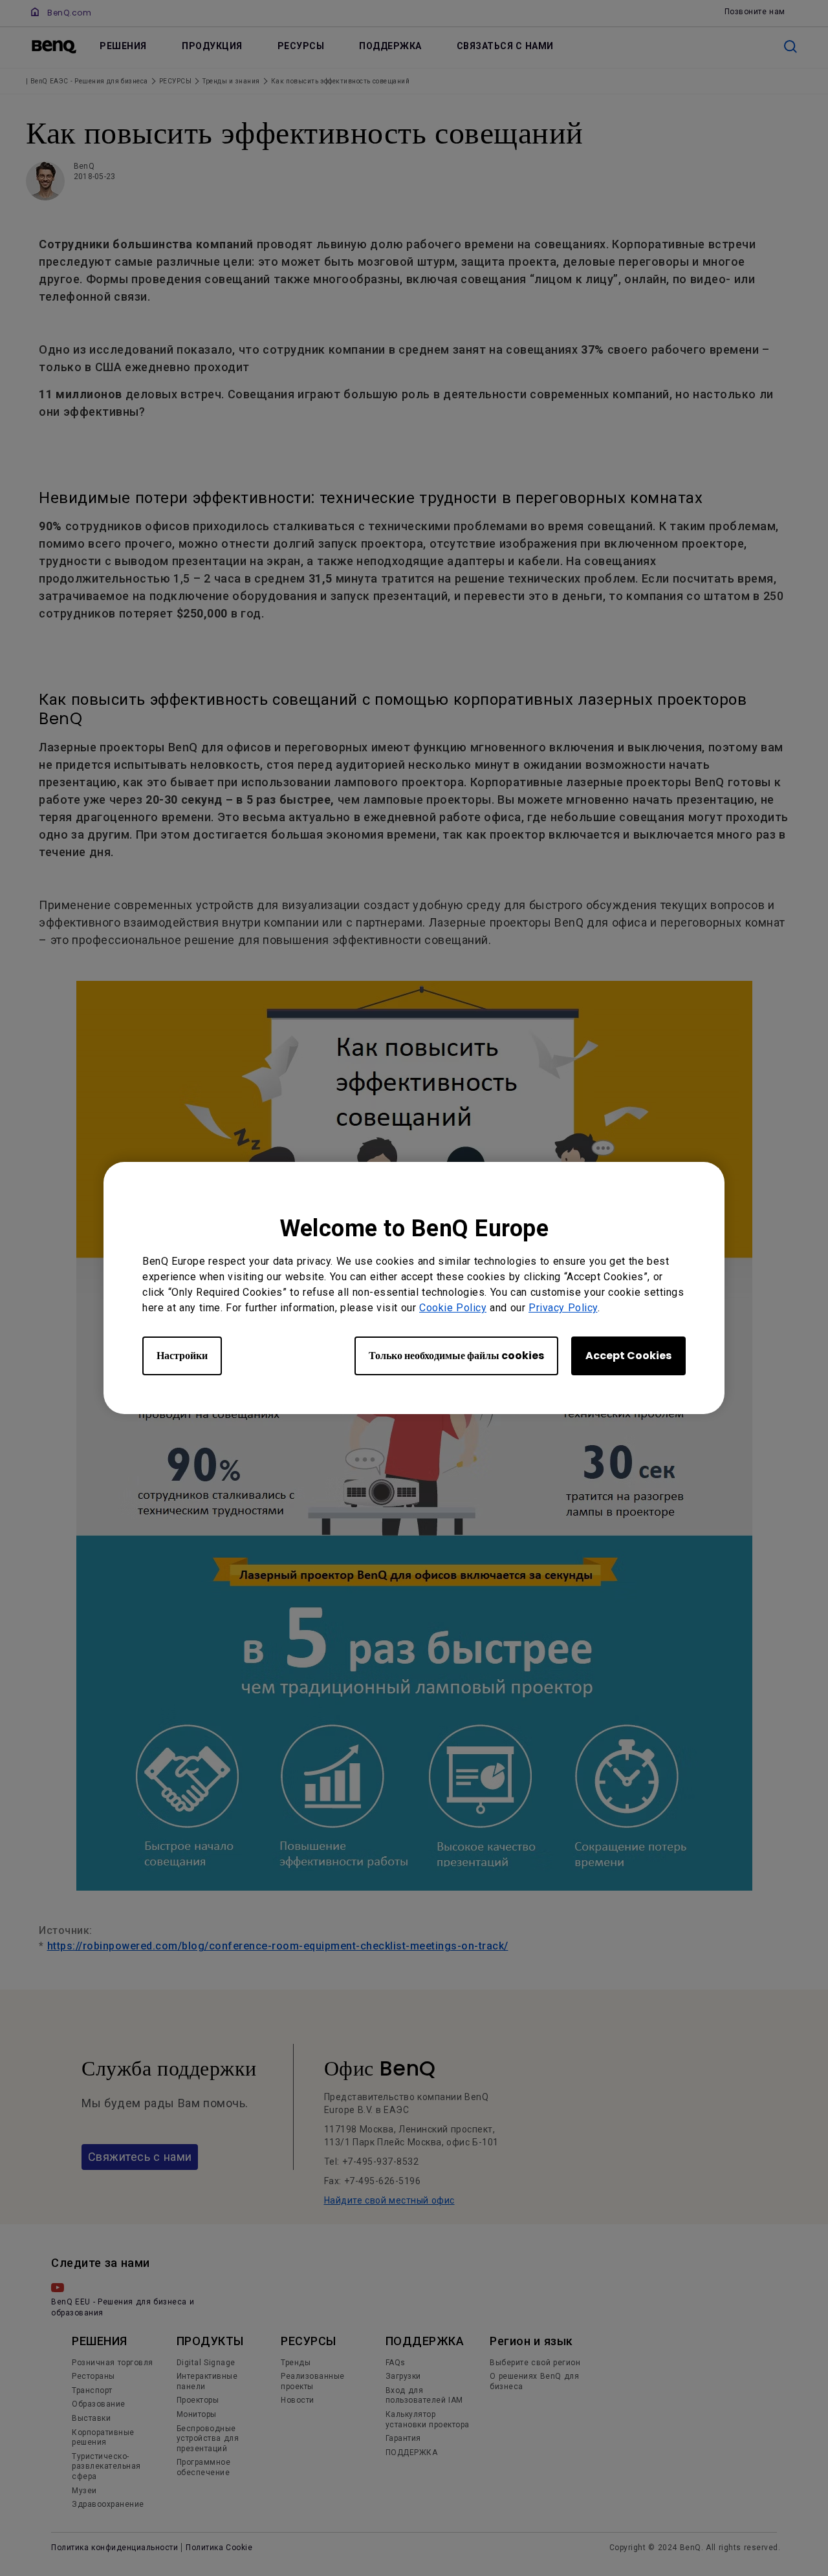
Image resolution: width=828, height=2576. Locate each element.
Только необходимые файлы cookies (456, 1356)
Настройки (182, 1356)
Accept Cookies (628, 1356)
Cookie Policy (453, 1308)
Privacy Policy (563, 1308)
